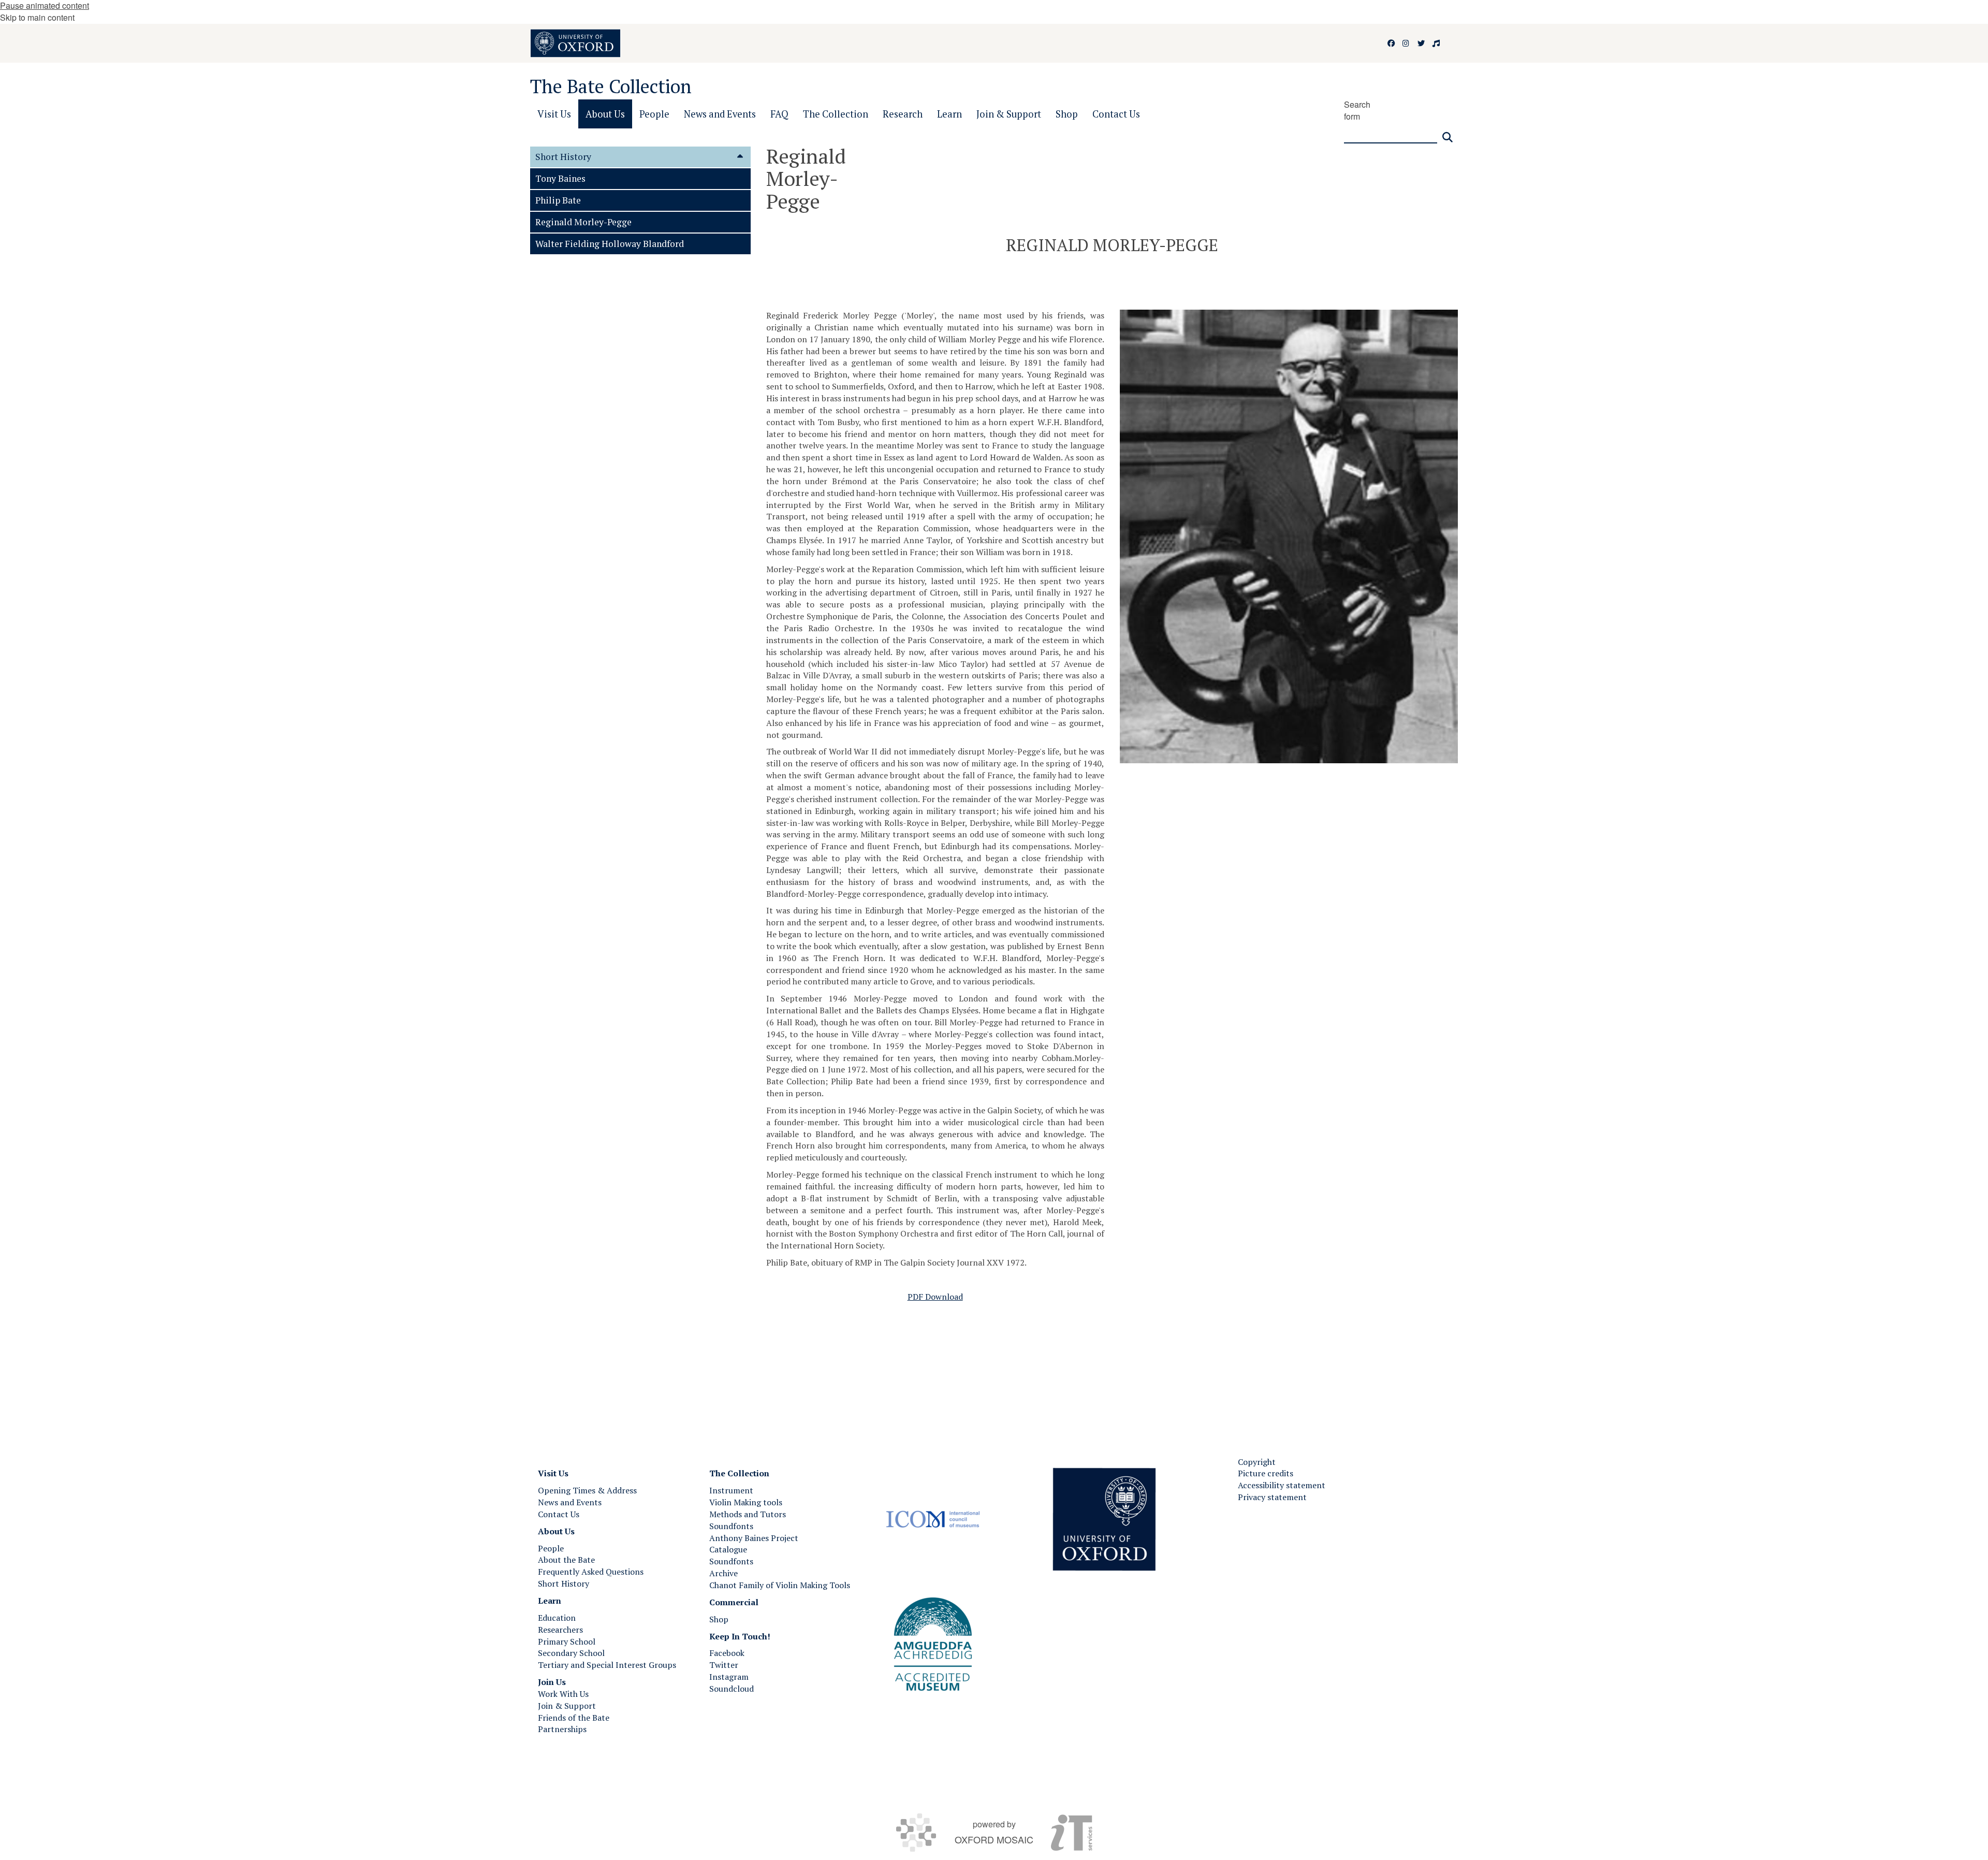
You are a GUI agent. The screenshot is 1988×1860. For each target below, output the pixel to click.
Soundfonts (731, 1526)
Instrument (731, 1490)
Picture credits (1266, 1473)
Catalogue (728, 1549)
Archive (723, 1573)
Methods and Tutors (748, 1514)
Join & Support (567, 1706)
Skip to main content (37, 17)
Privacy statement (1272, 1497)
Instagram (729, 1677)
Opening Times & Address (587, 1490)
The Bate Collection (611, 86)
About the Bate (566, 1560)
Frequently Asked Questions (591, 1572)
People (551, 1548)
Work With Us (563, 1694)
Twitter (724, 1665)
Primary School (567, 1641)
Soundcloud (732, 1689)
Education (557, 1618)
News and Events (570, 1502)
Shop (719, 1619)
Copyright (1257, 1462)
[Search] (1448, 133)
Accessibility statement (1282, 1485)
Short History (564, 1583)
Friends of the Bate (574, 1718)
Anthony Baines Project (754, 1538)
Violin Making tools (746, 1502)
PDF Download (935, 1297)
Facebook (727, 1653)
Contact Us (559, 1514)
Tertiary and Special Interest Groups (607, 1665)
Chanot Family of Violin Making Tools (780, 1585)
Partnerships (562, 1729)
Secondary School (571, 1653)
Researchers (560, 1630)
